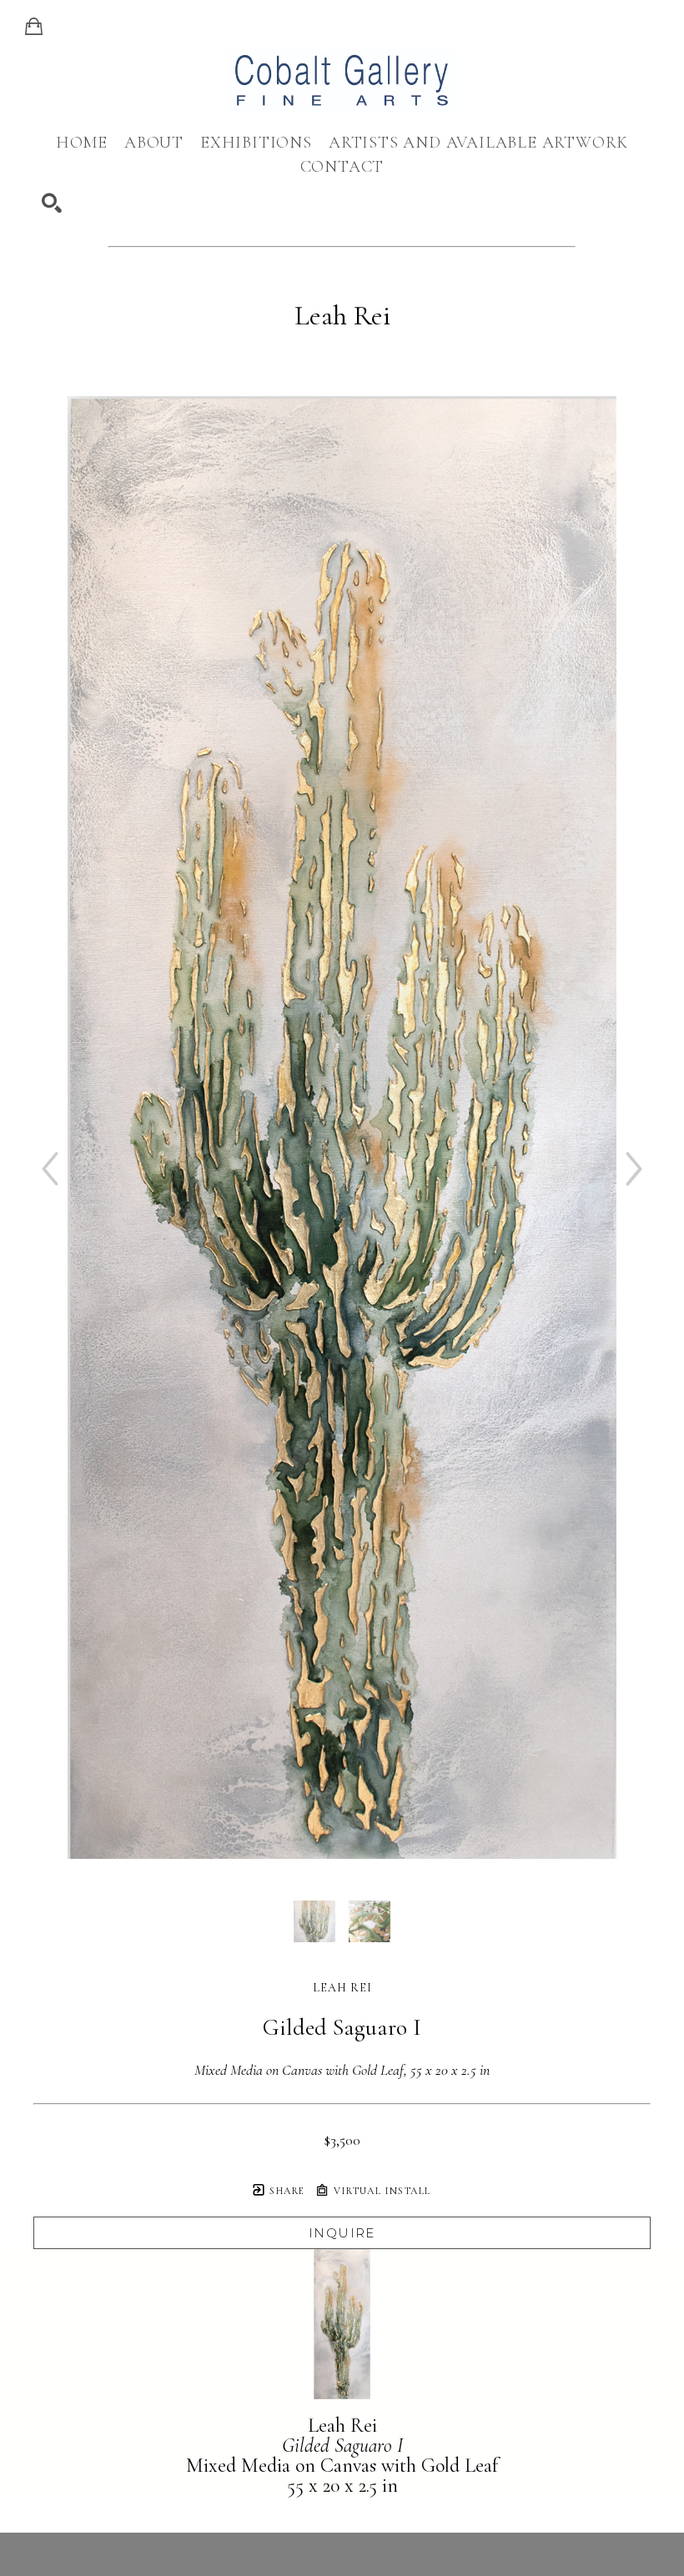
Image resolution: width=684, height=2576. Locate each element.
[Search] (52, 203)
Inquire (342, 2233)
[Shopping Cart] (34, 27)
